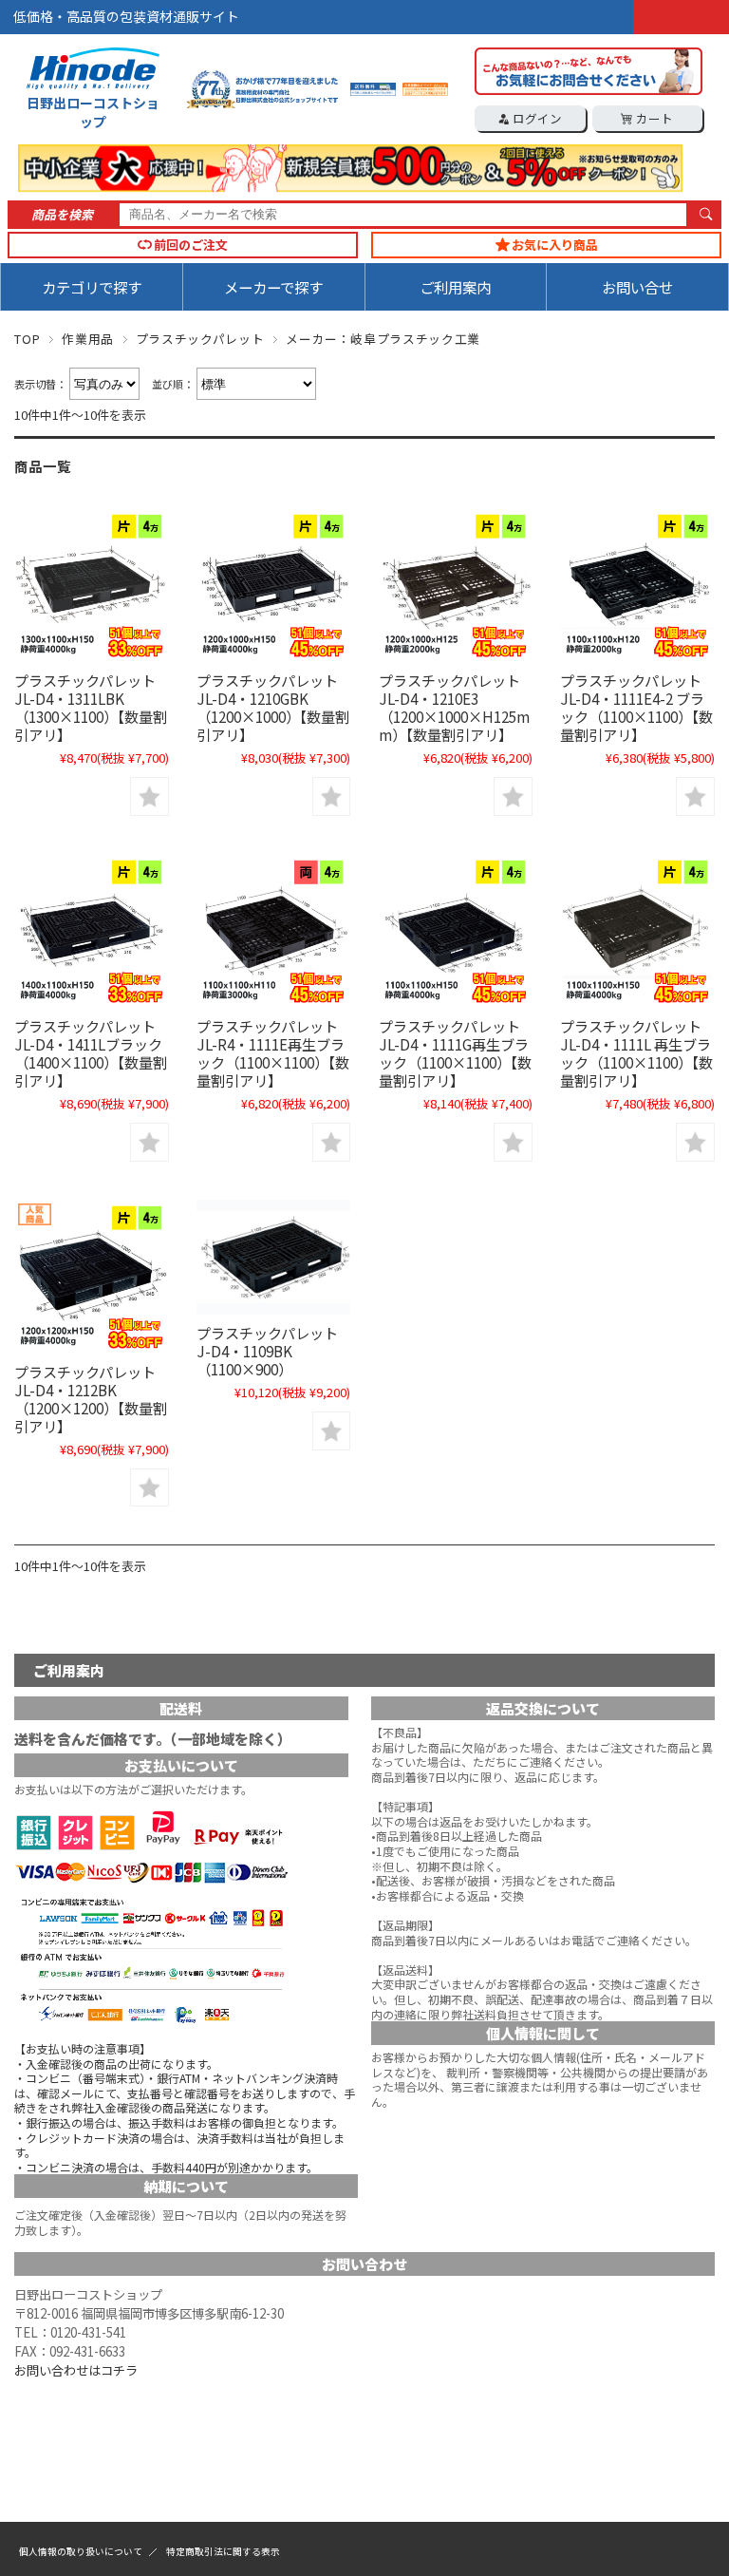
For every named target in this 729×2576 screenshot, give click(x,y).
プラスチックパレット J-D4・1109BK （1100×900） (267, 1351)
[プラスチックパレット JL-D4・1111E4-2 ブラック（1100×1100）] (637, 585)
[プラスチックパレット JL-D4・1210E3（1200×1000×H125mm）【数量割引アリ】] (456, 585)
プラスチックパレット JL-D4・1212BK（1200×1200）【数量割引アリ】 (91, 1399)
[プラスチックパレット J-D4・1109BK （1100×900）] (273, 1258)
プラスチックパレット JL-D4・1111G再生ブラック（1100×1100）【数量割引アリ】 (455, 1053)
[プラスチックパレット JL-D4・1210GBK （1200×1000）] (273, 585)
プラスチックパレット (200, 339)
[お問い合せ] (589, 89)
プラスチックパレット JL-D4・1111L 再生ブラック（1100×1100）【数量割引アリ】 (636, 1053)
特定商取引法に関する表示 (223, 2551)
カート (653, 118)
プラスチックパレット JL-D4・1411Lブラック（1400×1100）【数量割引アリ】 (91, 1053)
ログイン (536, 118)
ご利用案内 (455, 287)
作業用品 (88, 339)
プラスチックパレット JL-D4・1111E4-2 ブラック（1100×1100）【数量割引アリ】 (636, 707)
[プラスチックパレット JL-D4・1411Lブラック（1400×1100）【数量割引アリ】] (91, 931)
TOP (27, 339)
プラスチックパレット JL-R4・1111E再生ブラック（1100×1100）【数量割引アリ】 (273, 1053)
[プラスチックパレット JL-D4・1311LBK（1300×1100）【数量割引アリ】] (91, 585)
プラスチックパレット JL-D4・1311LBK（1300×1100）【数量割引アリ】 (91, 707)
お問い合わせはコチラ (76, 2370)
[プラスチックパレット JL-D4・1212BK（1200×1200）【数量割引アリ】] (91, 1277)
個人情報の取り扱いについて (81, 2551)
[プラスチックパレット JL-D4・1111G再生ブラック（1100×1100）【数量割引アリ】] (456, 931)
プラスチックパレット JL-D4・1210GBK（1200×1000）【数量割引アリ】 (273, 707)
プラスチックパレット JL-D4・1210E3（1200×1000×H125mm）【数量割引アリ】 (454, 707)
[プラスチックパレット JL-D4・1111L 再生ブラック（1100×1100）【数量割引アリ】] (637, 931)
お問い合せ (637, 287)
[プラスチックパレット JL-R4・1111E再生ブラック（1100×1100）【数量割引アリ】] (273, 931)
